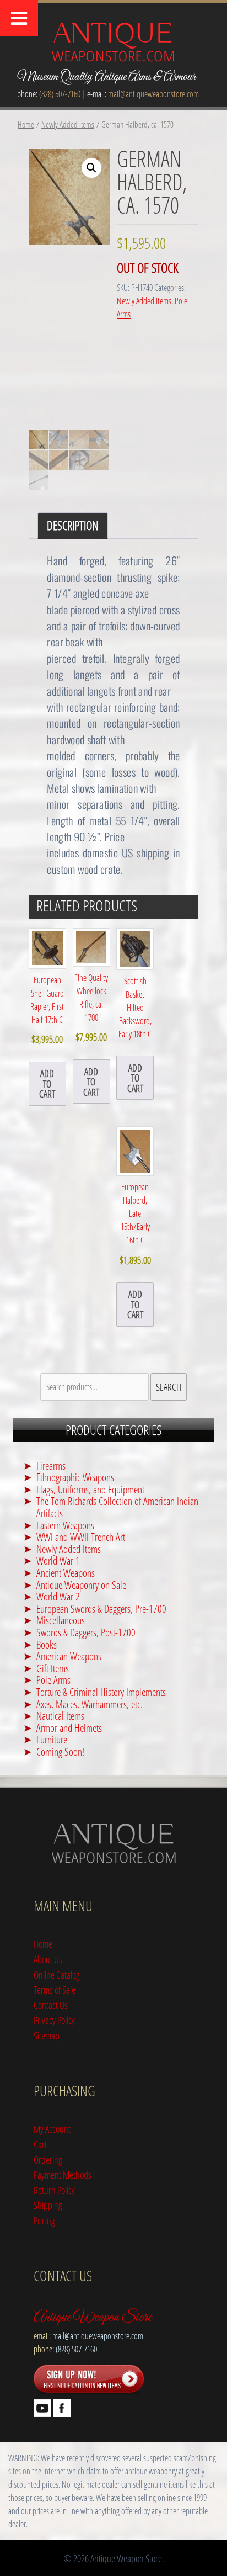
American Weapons (69, 1656)
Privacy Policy (54, 2020)
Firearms (51, 1465)
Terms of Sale (55, 1989)
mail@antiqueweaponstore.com (153, 94)
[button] (91, 168)
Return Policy (54, 2190)
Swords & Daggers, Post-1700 (86, 1632)
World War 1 (58, 1560)
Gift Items (53, 1668)
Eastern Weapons (65, 1525)
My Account (52, 2129)
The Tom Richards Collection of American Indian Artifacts (117, 1507)
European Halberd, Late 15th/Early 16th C (135, 1223)
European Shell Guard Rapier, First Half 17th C (47, 1010)
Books (47, 1644)
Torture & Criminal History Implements (101, 1692)
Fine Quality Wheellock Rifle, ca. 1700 (91, 1008)
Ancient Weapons (66, 1573)
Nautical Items (60, 1716)
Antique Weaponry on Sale (81, 1585)
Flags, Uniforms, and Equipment (90, 1489)
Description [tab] (73, 525)
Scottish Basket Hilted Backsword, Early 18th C (135, 1008)
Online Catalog (57, 1975)
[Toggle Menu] (19, 18)
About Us (48, 1959)
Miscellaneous (61, 1620)
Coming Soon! (60, 1751)
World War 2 (58, 1596)
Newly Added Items (68, 124)
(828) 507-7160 (60, 94)
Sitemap (47, 2035)
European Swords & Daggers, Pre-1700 (101, 1608)
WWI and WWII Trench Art (81, 1537)
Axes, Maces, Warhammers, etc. (90, 1704)
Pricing (44, 2220)
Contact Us (51, 2005)
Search (169, 1387)
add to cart (47, 1083)
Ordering (48, 2159)
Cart (40, 2144)
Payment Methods (63, 2174)
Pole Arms (53, 1680)
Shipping (48, 2205)
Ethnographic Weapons (75, 1477)
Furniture (52, 1739)
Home (26, 124)
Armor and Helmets (69, 1728)
